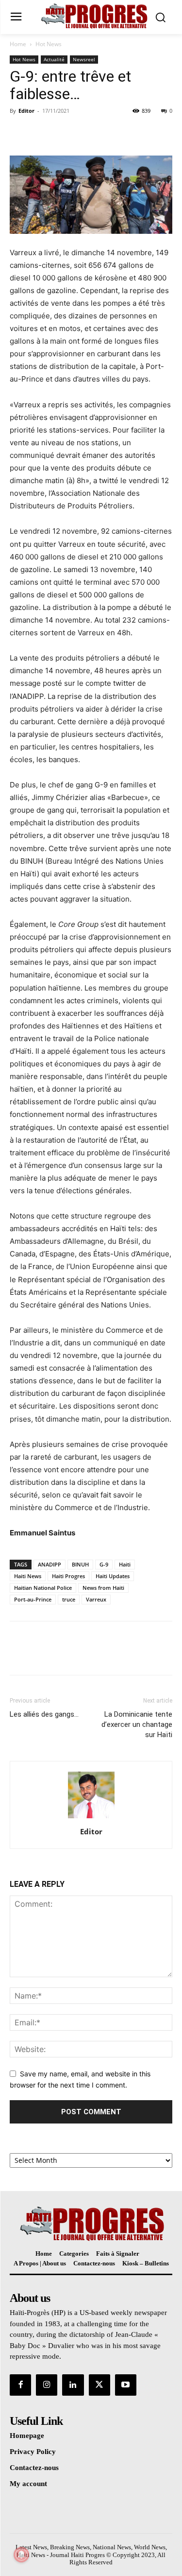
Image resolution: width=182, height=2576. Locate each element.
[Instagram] (47, 2385)
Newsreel (84, 59)
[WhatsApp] (86, 133)
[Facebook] (19, 133)
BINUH (80, 1564)
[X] (42, 133)
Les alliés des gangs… (44, 1714)
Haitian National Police (43, 1588)
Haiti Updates (113, 1576)
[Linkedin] (73, 2385)
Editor (26, 111)
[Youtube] (126, 2385)
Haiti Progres (68, 1576)
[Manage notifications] (21, 2555)
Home (18, 44)
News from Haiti (103, 1588)
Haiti (125, 1564)
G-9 (104, 1564)
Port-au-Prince (33, 1599)
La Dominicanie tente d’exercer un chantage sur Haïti (137, 1724)
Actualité (54, 59)
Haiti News (28, 1576)
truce (69, 1599)
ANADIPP (50, 1564)
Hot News (49, 44)
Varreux (96, 1599)
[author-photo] (91, 1818)
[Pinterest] (64, 133)
